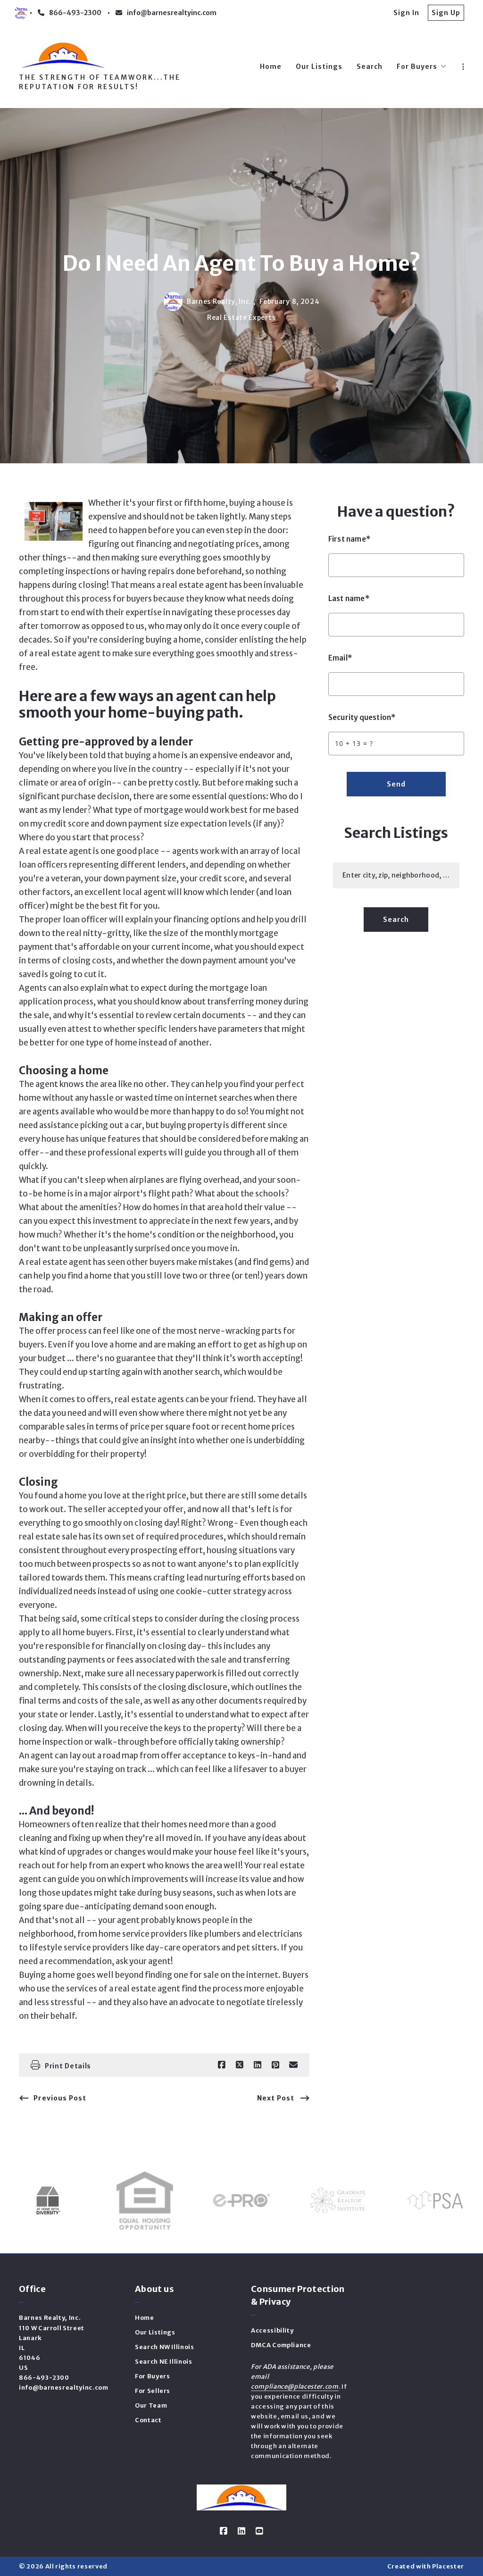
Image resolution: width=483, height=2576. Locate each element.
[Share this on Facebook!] (222, 2065)
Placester (448, 2566)
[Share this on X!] (240, 2065)
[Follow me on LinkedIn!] (241, 2531)
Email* (340, 658)
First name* (350, 539)
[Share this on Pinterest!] (275, 2065)
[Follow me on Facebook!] (224, 2531)
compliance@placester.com (295, 2387)
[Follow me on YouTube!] (259, 2531)
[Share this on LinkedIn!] (258, 2065)
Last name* (349, 598)
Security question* (362, 717)
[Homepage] (63, 55)
